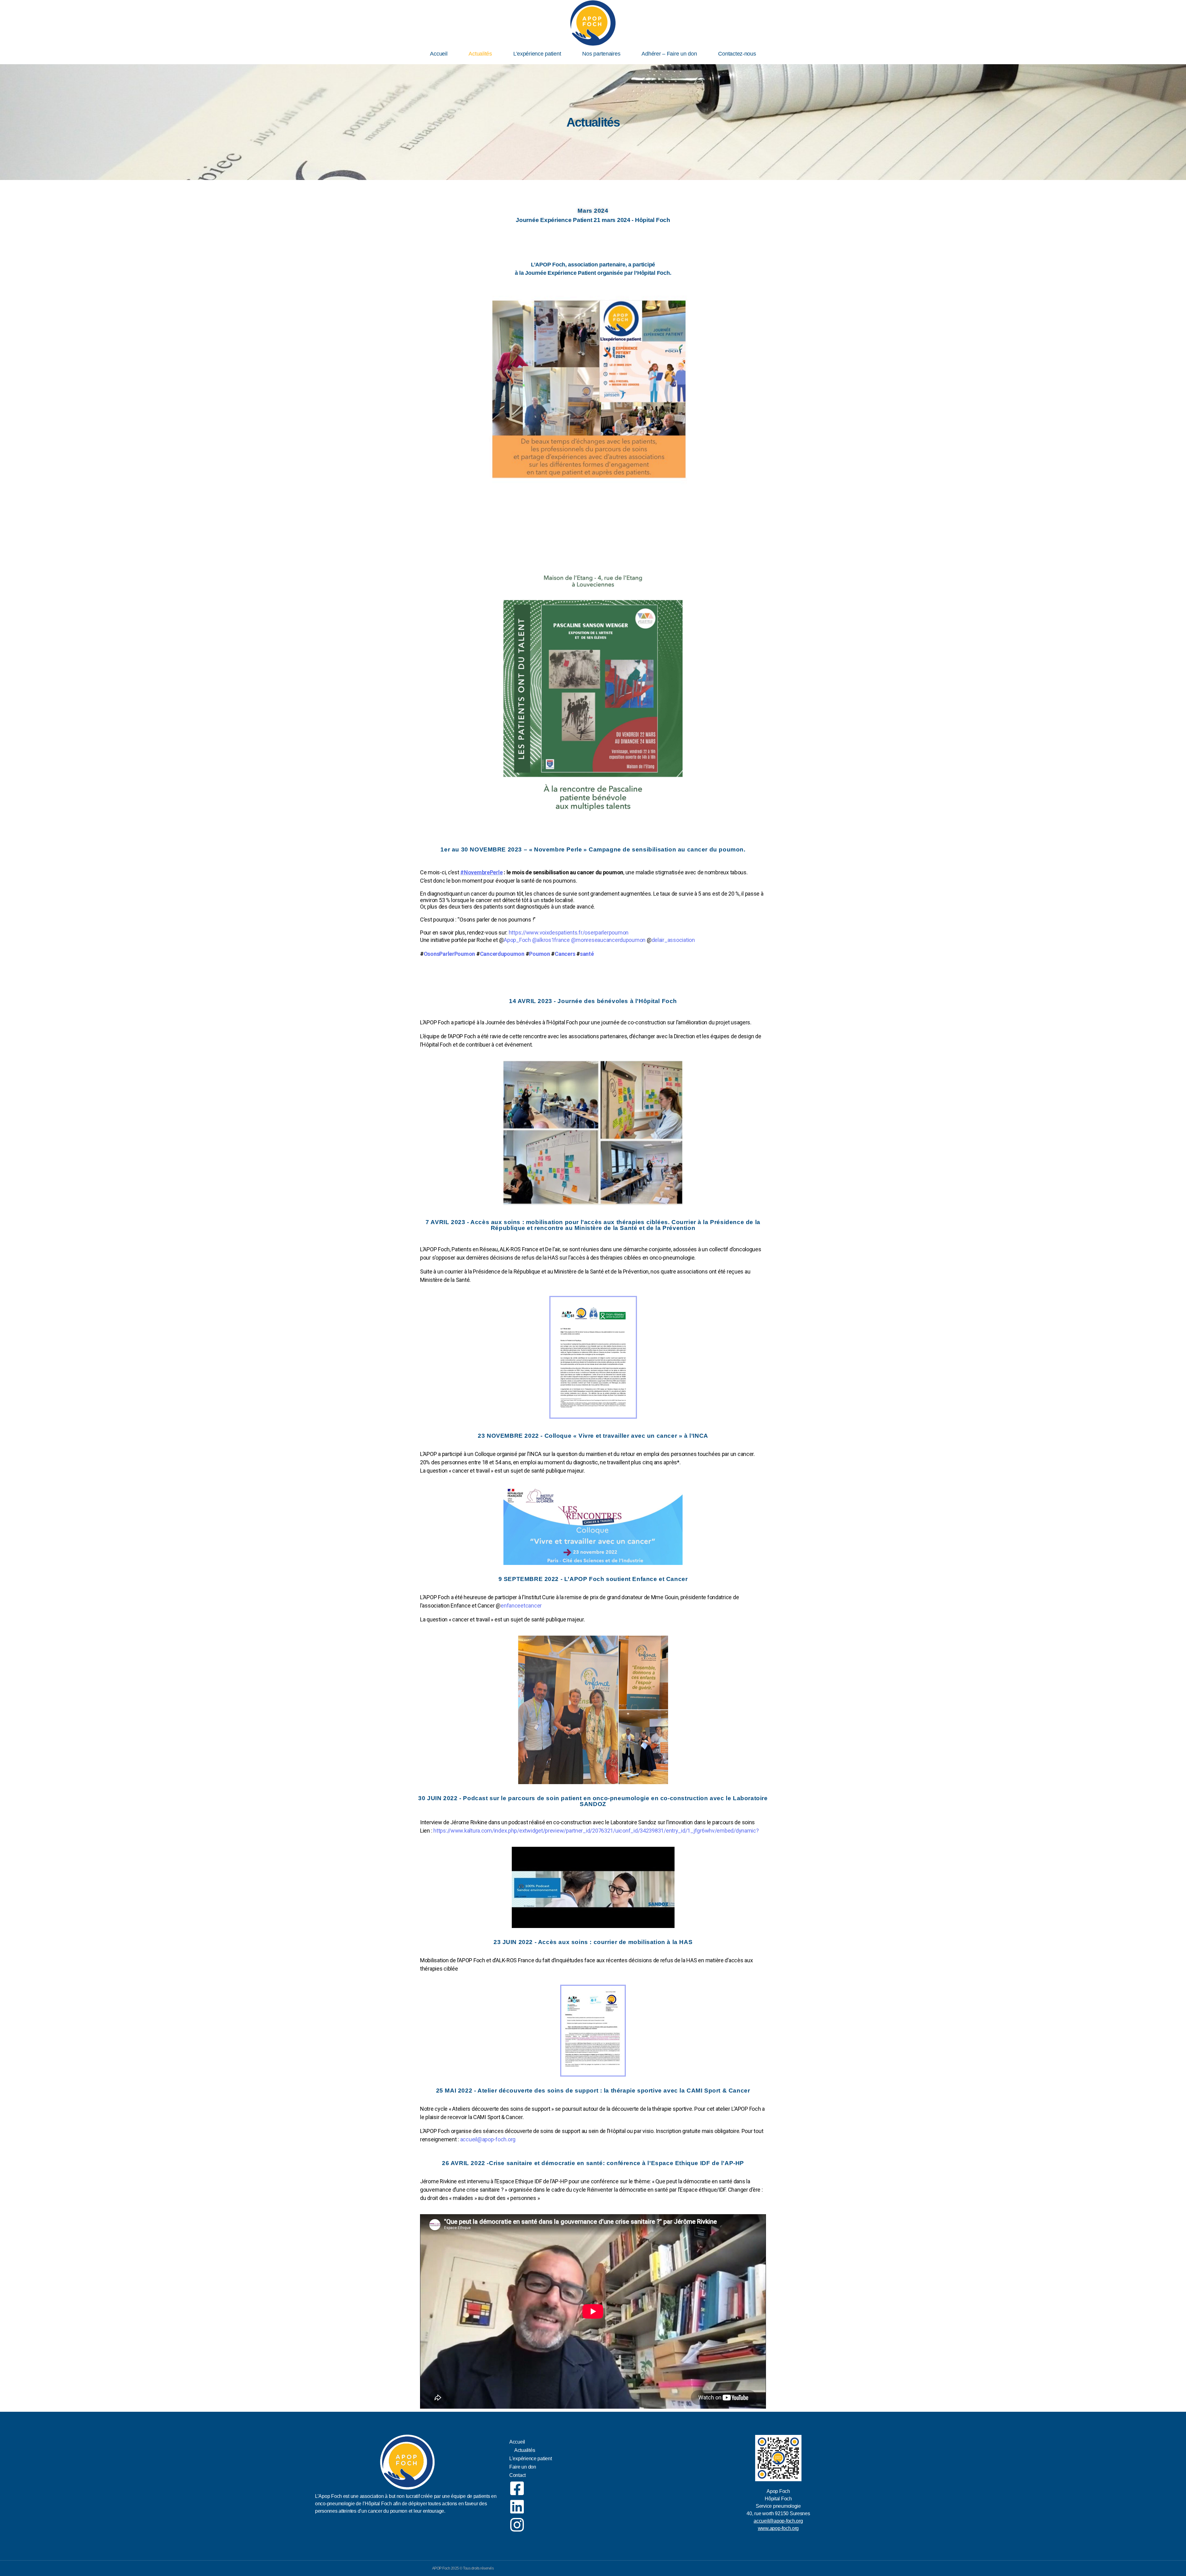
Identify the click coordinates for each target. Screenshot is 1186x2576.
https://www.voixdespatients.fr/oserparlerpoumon (569, 933)
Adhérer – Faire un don (669, 54)
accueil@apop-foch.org (488, 2139)
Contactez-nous (737, 54)
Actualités (480, 54)
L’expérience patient (537, 54)
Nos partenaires (601, 54)
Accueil (439, 54)
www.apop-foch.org (778, 2528)
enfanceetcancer (521, 1606)
